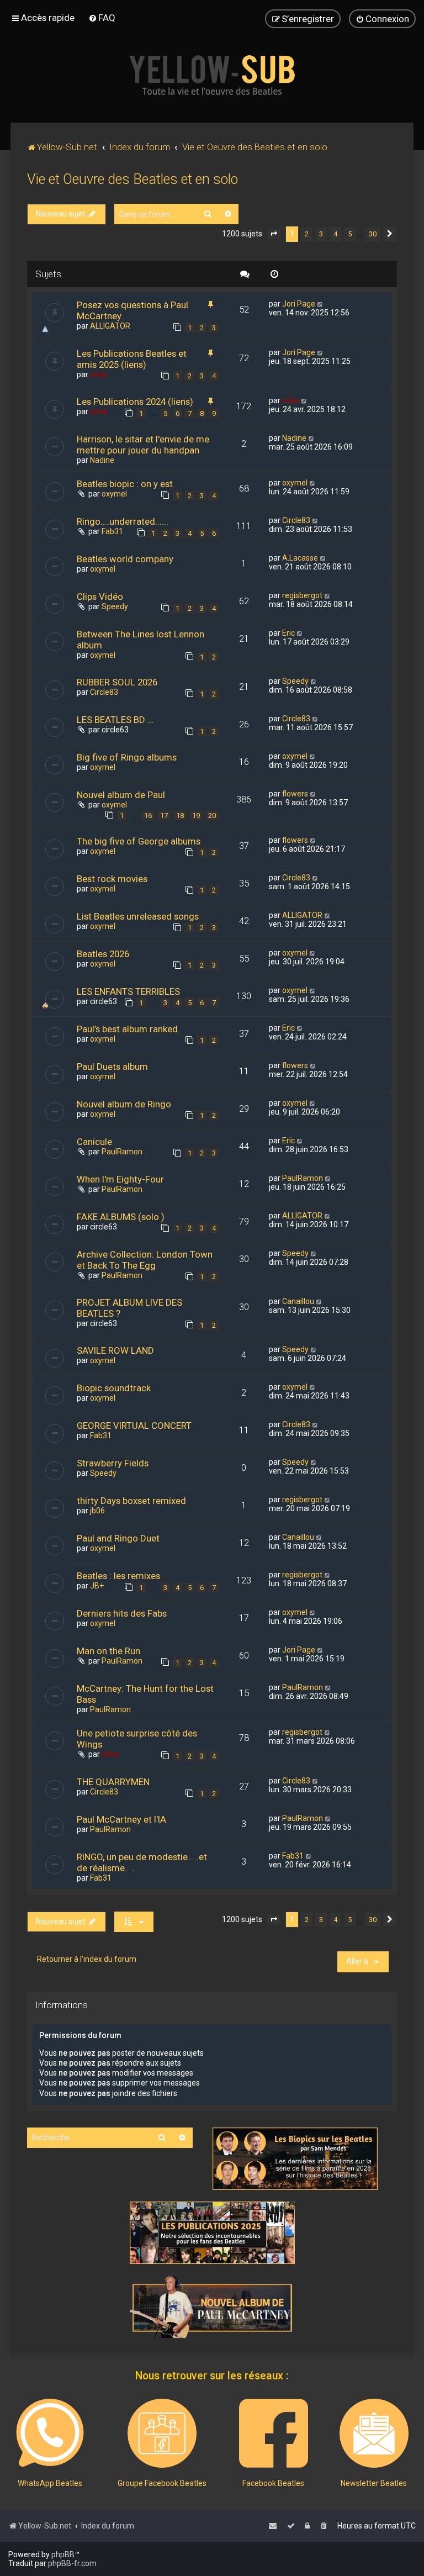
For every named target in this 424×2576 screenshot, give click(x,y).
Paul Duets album (112, 1067)
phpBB (63, 2554)
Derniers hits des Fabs (122, 1613)
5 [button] (350, 234)
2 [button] (307, 234)
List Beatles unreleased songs (138, 916)
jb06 (97, 1511)
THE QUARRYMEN (113, 1782)
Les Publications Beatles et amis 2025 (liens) (132, 359)
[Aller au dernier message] (320, 304)
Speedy (115, 606)
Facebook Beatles (273, 2483)
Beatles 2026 (103, 954)
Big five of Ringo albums (127, 757)
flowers (295, 794)
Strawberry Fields (113, 1463)
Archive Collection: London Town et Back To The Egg (145, 1260)
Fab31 (112, 531)
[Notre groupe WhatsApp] (50, 2433)
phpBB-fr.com (72, 2563)
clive (99, 374)
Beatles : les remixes (118, 1576)
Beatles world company (125, 559)
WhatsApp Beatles (50, 2483)
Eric (288, 633)
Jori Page (299, 304)
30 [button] (373, 234)
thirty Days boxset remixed (131, 1501)
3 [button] (321, 234)
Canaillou (298, 1301)
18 (180, 815)
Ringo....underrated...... (123, 521)
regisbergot (302, 595)
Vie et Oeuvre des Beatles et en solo (132, 179)
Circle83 (296, 520)
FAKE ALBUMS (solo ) (121, 1217)
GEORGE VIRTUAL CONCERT (134, 1426)
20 (212, 815)
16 (148, 815)
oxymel (114, 494)
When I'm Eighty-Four (120, 1179)
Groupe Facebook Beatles (162, 2483)
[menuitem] (102, 18)
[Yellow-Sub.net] (212, 75)
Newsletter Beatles (374, 2483)
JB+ (97, 1586)
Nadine (102, 460)
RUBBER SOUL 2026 (117, 682)
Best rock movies (112, 879)
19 (196, 815)
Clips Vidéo (100, 597)
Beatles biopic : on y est (125, 484)
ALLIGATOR (110, 326)
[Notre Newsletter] (374, 2433)
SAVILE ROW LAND (115, 1350)
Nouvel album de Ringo (124, 1104)
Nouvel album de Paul (121, 795)
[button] (274, 234)
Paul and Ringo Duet (118, 1538)
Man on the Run (108, 1651)
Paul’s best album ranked (127, 1029)
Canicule (94, 1142)
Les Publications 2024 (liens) (135, 402)
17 (164, 815)
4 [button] (335, 234)
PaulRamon (122, 1152)
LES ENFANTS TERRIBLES (128, 991)
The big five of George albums (139, 841)
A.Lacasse (300, 558)
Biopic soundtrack (114, 1388)
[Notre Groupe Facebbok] (162, 2433)
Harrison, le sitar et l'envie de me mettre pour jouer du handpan (143, 445)
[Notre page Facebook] (274, 2433)
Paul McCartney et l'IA (121, 1819)
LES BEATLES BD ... (115, 720)
